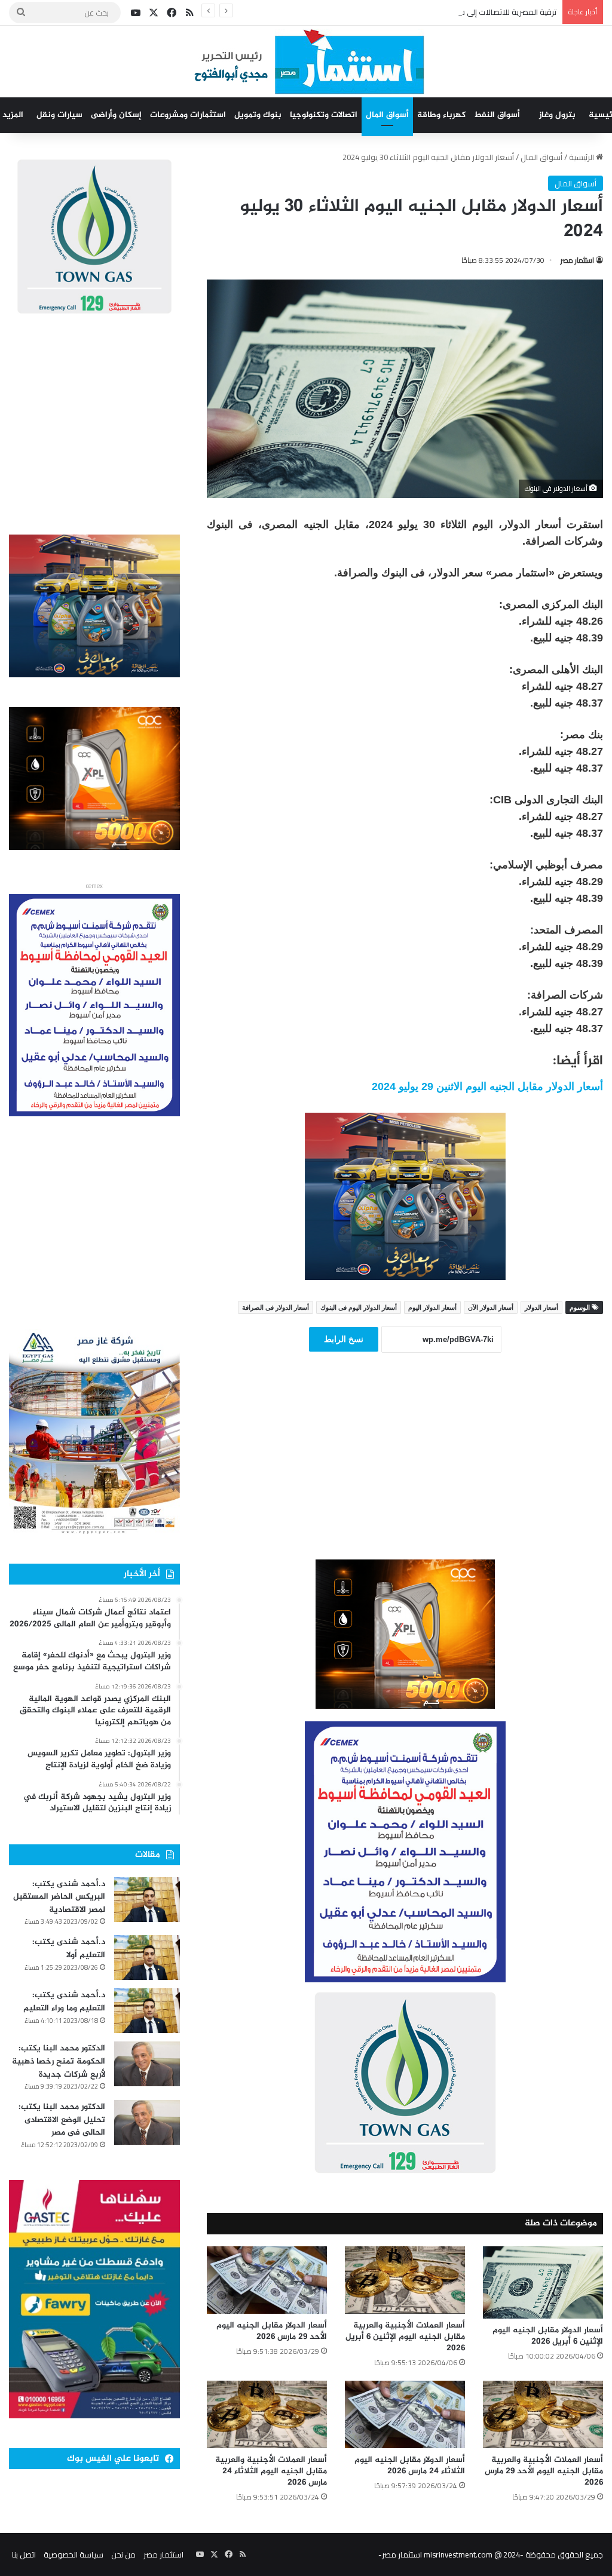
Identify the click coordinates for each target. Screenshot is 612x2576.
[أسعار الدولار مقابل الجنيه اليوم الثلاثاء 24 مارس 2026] (405, 2414)
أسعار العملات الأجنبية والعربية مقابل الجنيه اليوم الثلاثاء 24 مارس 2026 (271, 2471)
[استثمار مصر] (306, 62)
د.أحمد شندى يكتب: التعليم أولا (69, 1949)
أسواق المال (387, 115)
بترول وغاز (557, 115)
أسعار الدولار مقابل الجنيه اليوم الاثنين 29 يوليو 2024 (487, 1086)
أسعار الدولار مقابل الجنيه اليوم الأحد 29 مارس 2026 (272, 2331)
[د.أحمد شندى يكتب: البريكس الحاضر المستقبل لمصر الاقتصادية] (147, 1900)
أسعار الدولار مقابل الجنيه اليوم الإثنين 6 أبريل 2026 (548, 2336)
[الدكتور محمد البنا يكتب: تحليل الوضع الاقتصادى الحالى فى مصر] (147, 2122)
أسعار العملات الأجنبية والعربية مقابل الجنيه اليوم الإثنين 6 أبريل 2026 (405, 2337)
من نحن (123, 2554)
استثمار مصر (577, 260)
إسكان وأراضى (116, 115)
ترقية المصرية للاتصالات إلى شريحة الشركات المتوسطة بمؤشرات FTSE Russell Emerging (412, 12)
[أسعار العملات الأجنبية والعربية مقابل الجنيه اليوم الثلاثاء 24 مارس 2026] (267, 2414)
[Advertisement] (405, 1472)
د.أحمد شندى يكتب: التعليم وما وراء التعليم (64, 2002)
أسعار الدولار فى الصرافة (276, 1307)
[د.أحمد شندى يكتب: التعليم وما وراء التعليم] (147, 2011)
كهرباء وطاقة (441, 115)
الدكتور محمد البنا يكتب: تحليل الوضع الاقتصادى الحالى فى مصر (62, 2120)
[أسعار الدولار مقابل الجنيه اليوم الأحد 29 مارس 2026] (267, 2280)
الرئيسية (582, 157)
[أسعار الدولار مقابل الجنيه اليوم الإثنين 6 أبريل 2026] (543, 2282)
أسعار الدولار (541, 1307)
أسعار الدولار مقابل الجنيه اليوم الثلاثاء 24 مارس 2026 (410, 2466)
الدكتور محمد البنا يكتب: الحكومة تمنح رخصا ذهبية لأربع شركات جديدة (59, 2061)
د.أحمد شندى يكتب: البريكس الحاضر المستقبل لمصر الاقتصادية (59, 1897)
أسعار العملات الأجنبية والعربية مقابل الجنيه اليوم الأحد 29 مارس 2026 (544, 2471)
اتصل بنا (24, 2554)
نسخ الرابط (344, 1339)
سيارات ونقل (59, 115)
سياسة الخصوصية (74, 2554)
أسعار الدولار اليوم (432, 1307)
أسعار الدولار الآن (491, 1307)
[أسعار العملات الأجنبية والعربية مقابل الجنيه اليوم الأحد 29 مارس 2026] (543, 2414)
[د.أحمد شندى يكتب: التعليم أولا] (147, 1958)
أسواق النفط (497, 115)
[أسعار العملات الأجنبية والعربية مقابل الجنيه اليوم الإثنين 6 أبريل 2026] (405, 2280)
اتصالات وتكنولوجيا (324, 115)
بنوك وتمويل (258, 115)
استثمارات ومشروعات (188, 115)
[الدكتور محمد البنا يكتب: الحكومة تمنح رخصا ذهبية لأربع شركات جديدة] (147, 2064)
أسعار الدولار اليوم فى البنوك (359, 1307)
